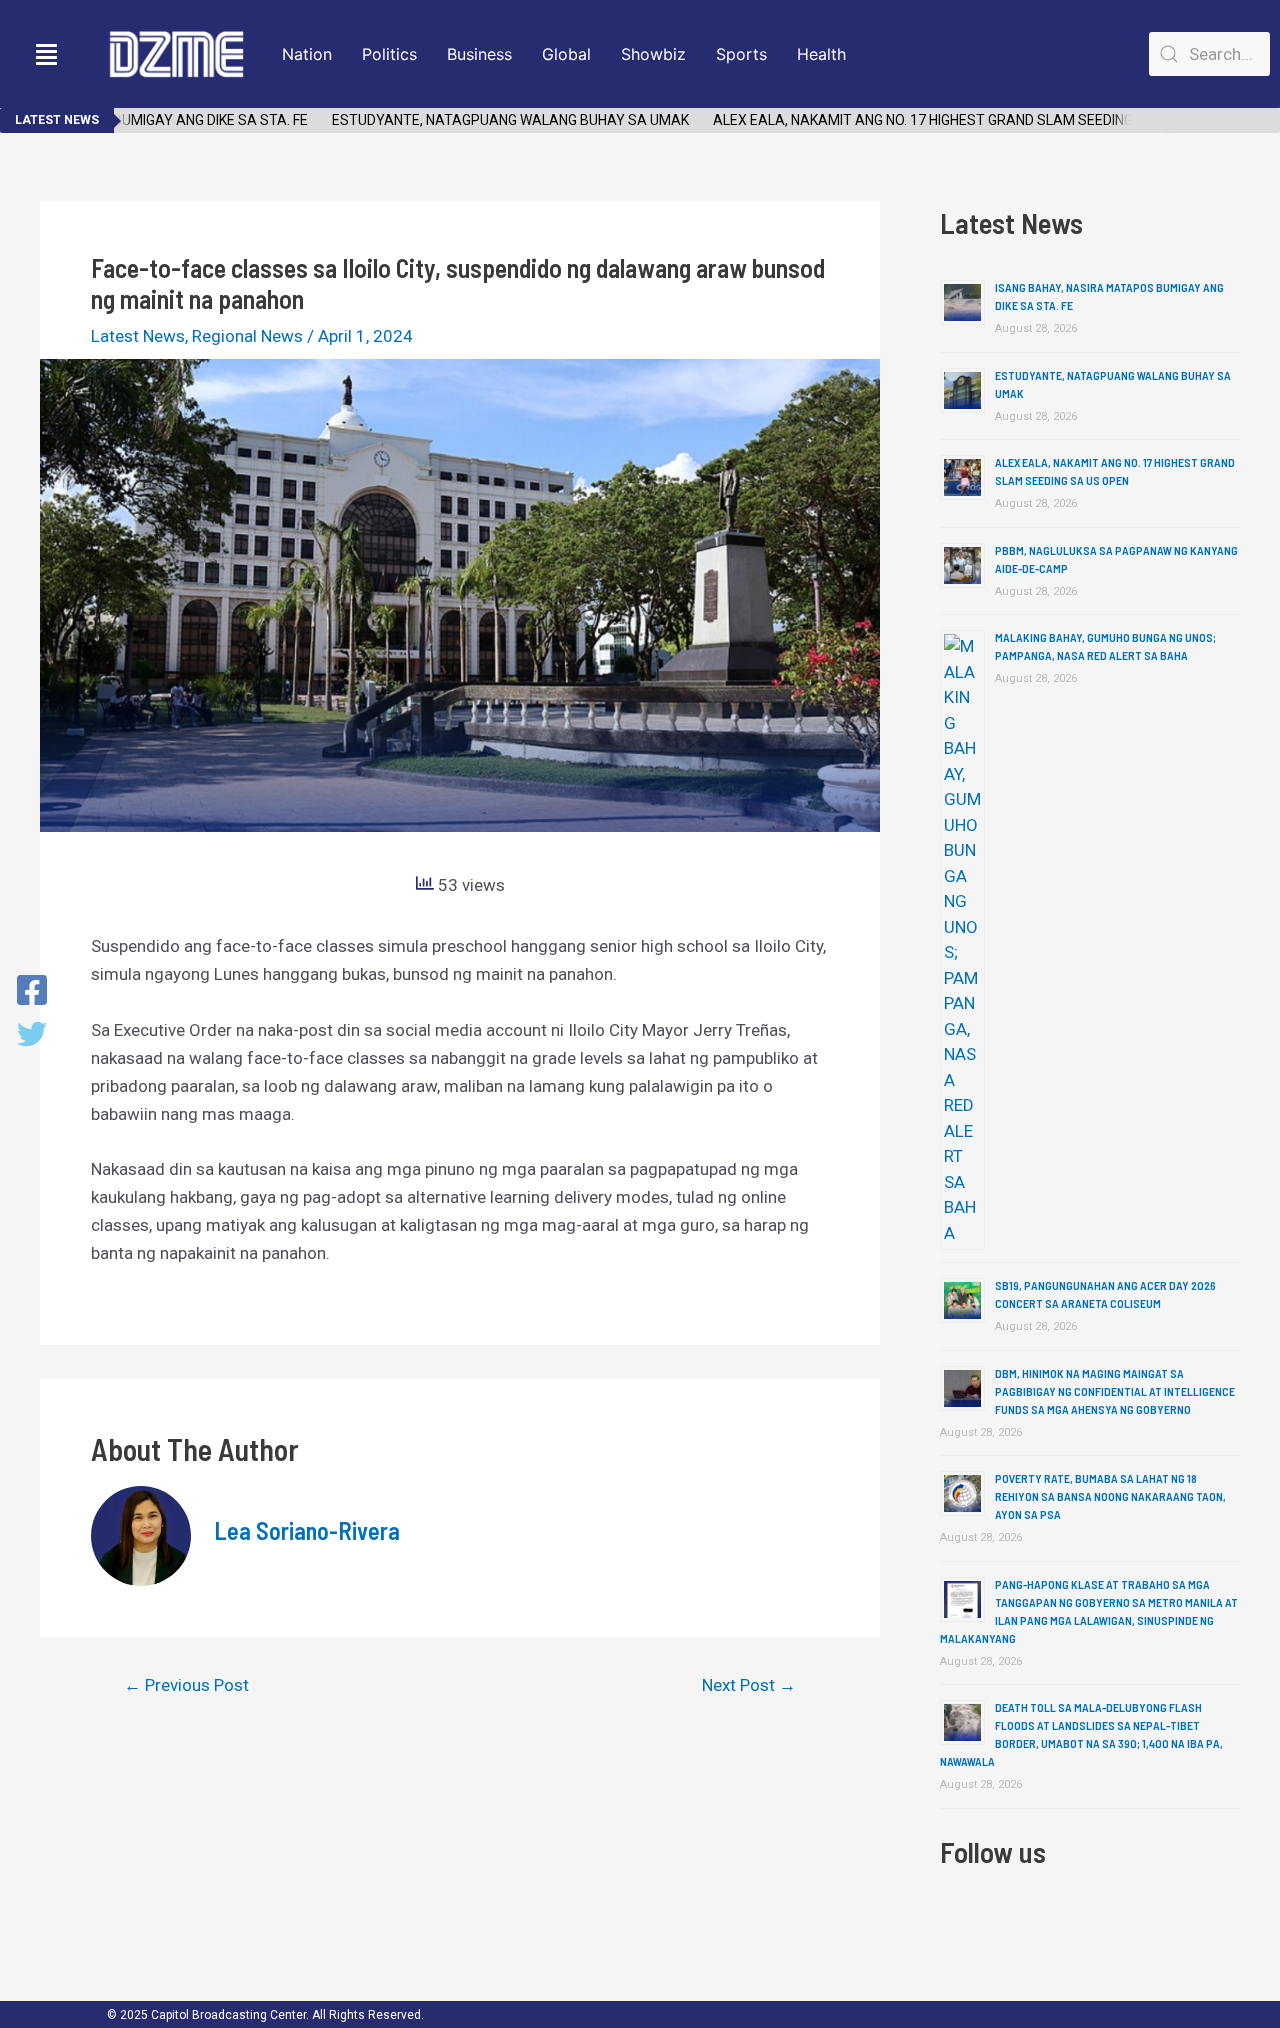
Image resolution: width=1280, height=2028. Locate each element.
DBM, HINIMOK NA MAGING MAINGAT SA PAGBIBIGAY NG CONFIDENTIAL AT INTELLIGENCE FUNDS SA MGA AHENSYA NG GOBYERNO (1115, 1391)
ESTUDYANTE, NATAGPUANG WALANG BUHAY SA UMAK (486, 120)
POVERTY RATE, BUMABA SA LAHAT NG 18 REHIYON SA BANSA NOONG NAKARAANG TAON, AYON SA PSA (1110, 1496)
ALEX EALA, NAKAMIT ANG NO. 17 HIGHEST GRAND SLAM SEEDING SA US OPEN (940, 120)
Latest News (138, 336)
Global (566, 54)
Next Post (749, 1685)
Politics (389, 54)
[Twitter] (32, 1036)
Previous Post (186, 1685)
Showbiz (653, 54)
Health (821, 54)
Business (479, 54)
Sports (741, 54)
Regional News (247, 336)
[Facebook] (32, 992)
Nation (307, 54)
